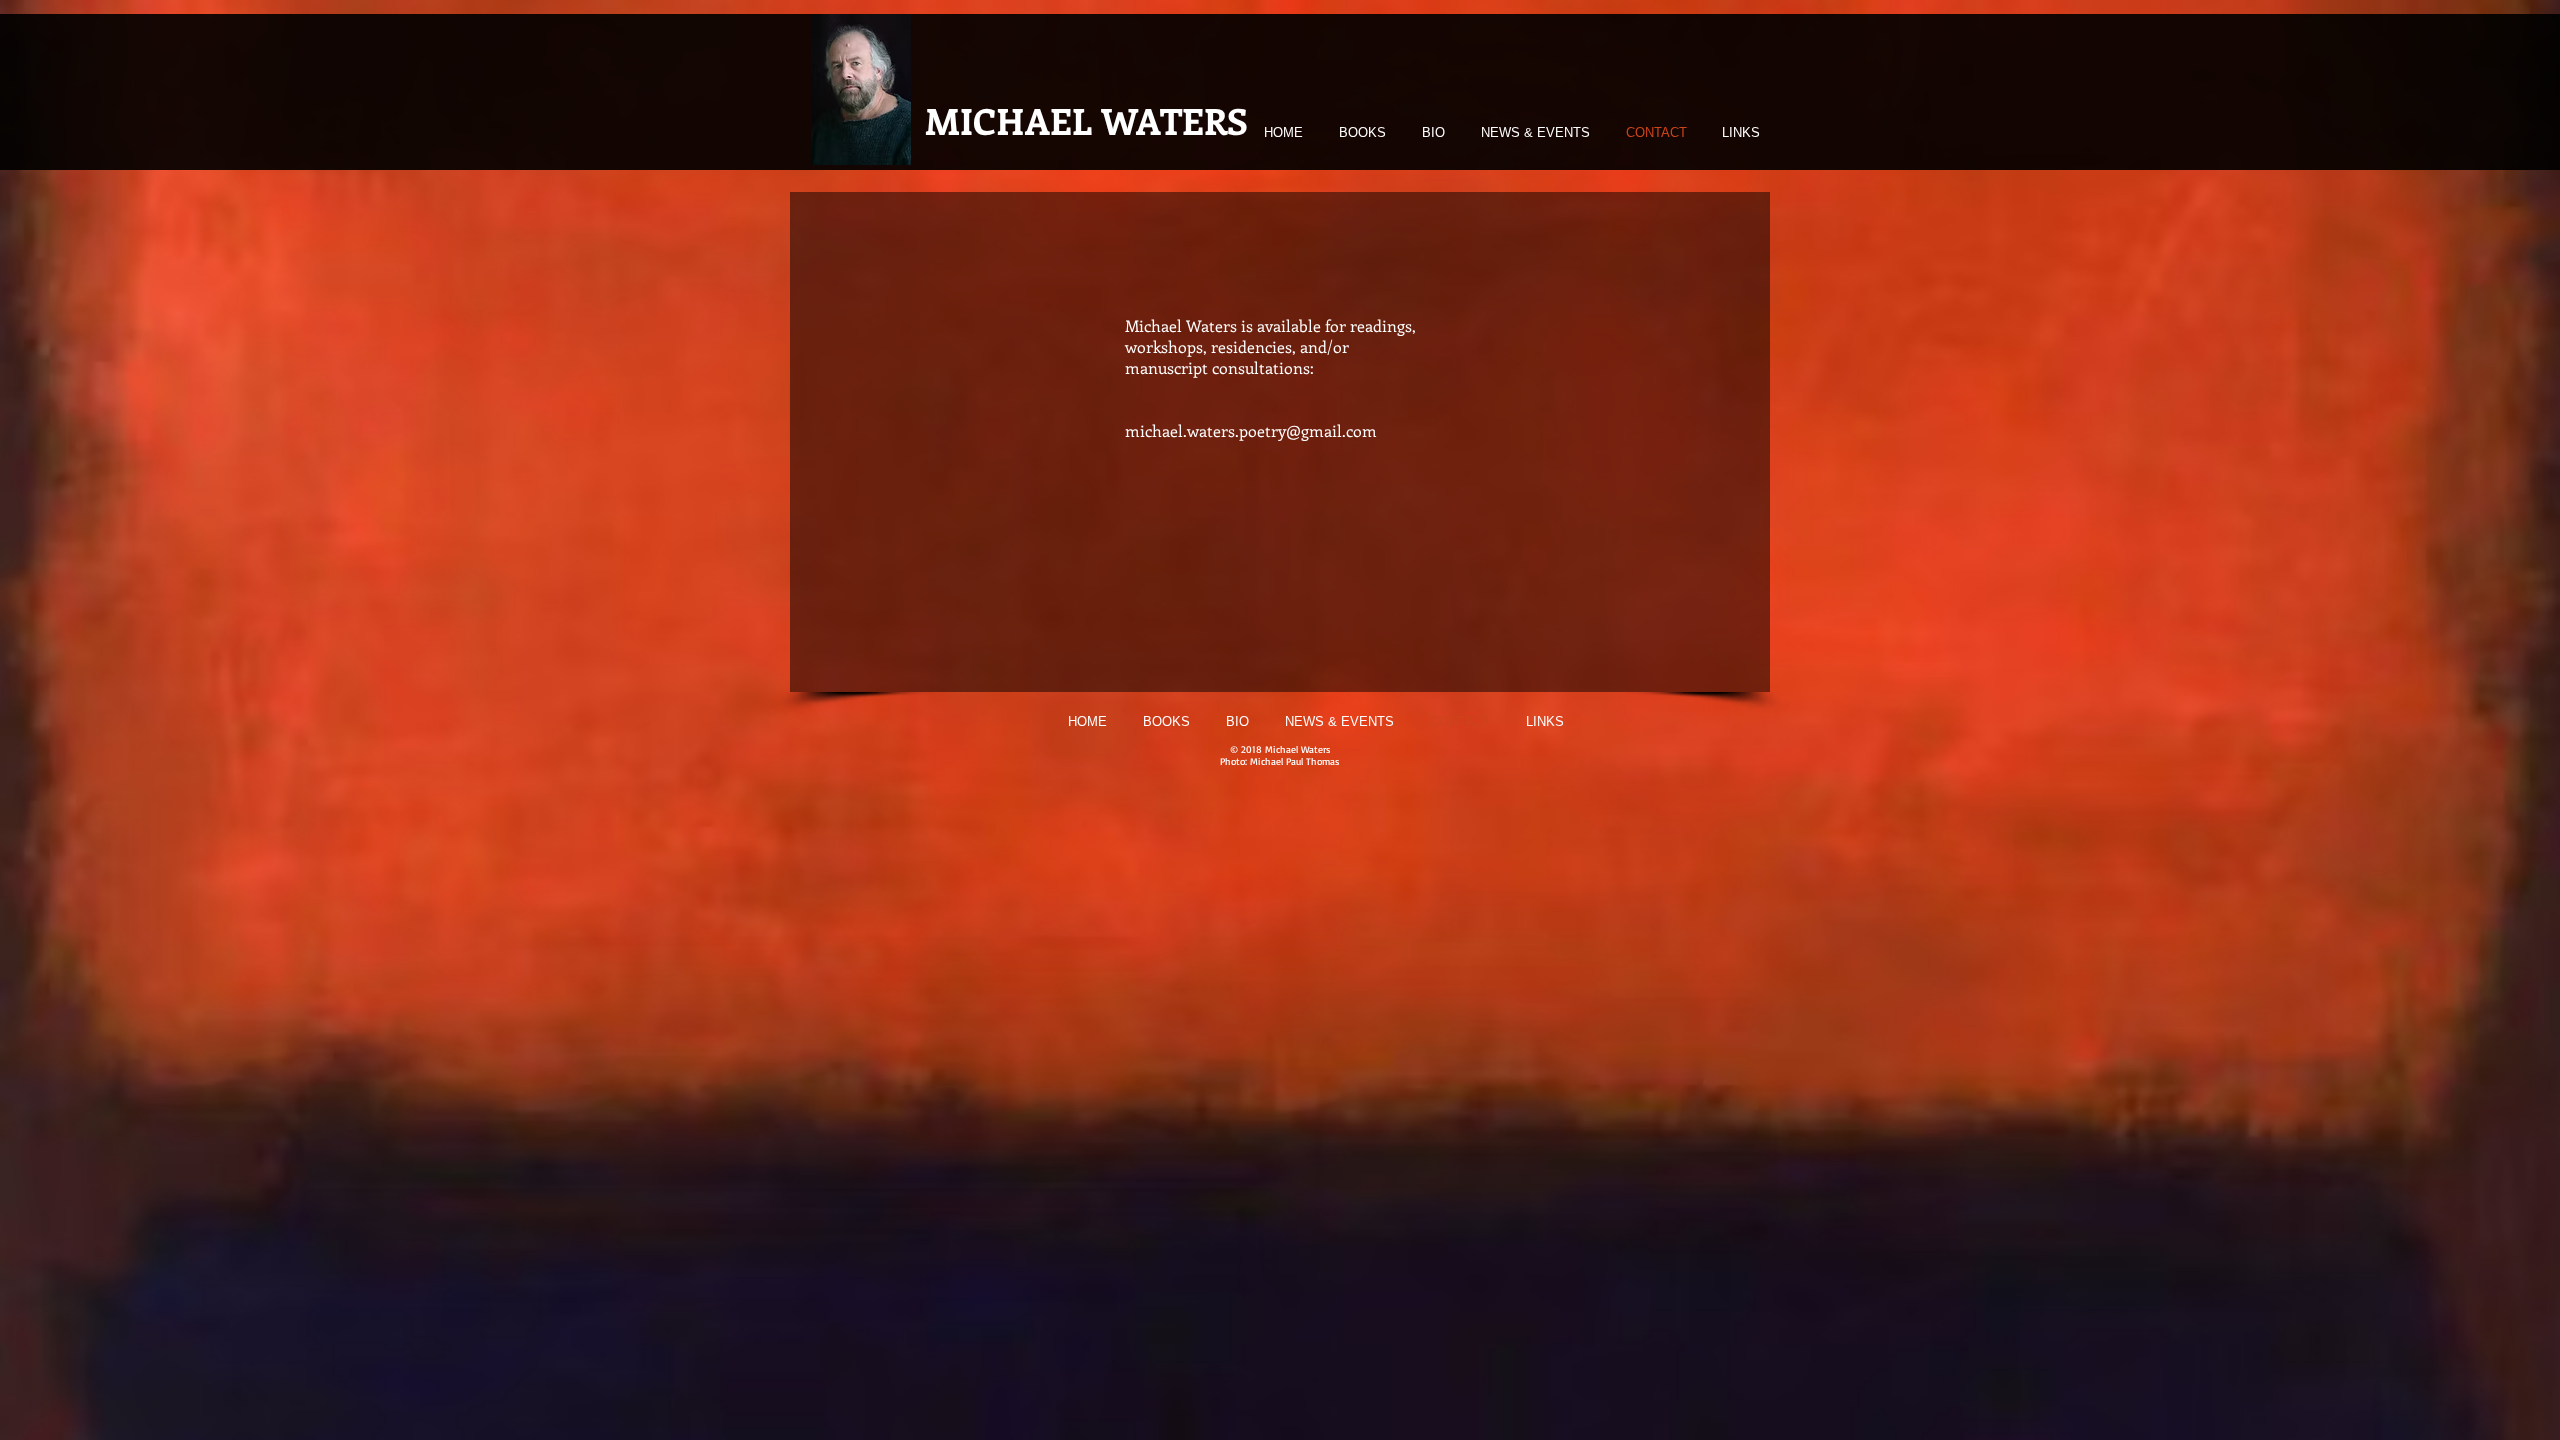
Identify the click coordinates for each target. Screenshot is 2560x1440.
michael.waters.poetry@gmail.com (1251, 430)
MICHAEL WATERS (1086, 120)
